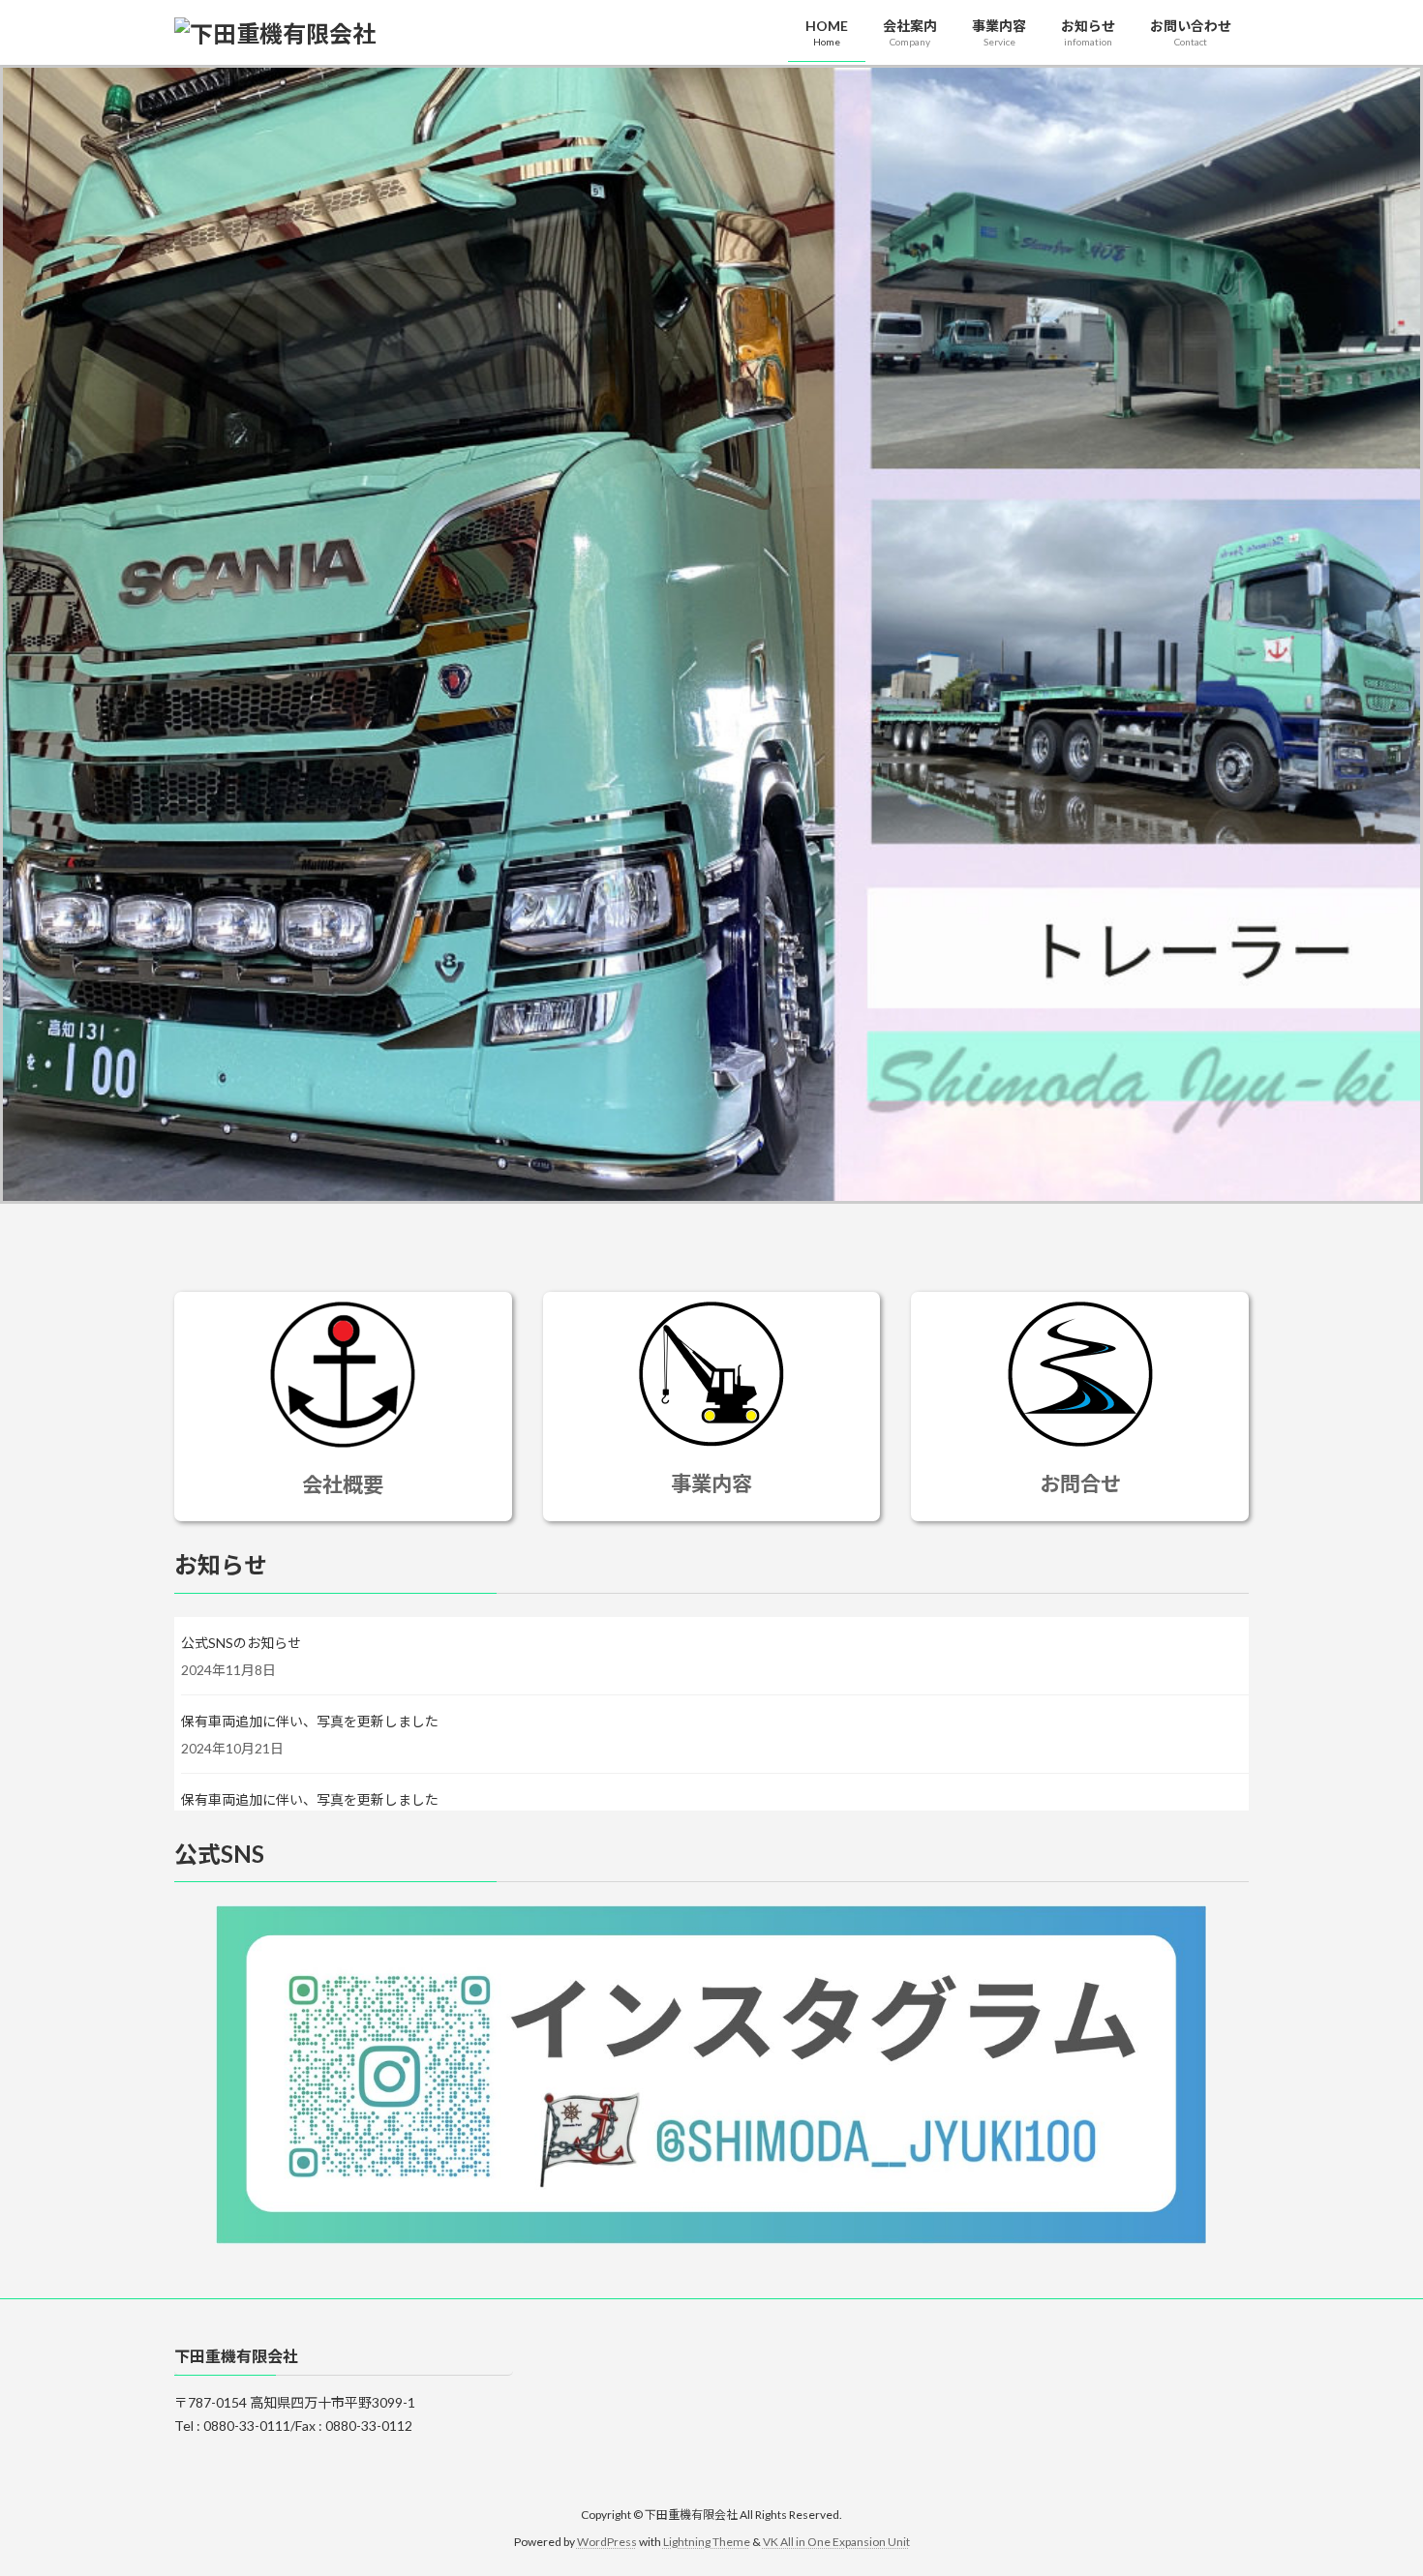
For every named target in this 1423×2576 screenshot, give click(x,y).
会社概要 (343, 1484)
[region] (711, 634)
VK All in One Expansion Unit (836, 2543)
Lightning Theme (707, 2543)
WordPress (607, 2543)
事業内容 (711, 1483)
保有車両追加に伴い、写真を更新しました (310, 1721)
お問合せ (1080, 1483)
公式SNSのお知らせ (241, 1643)
